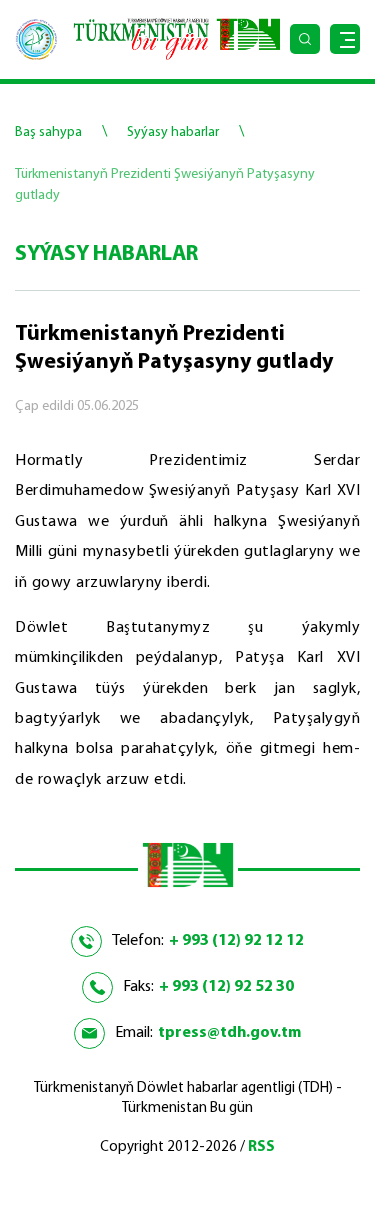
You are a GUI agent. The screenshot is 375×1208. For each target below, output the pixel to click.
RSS (261, 1147)
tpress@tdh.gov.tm (229, 1033)
